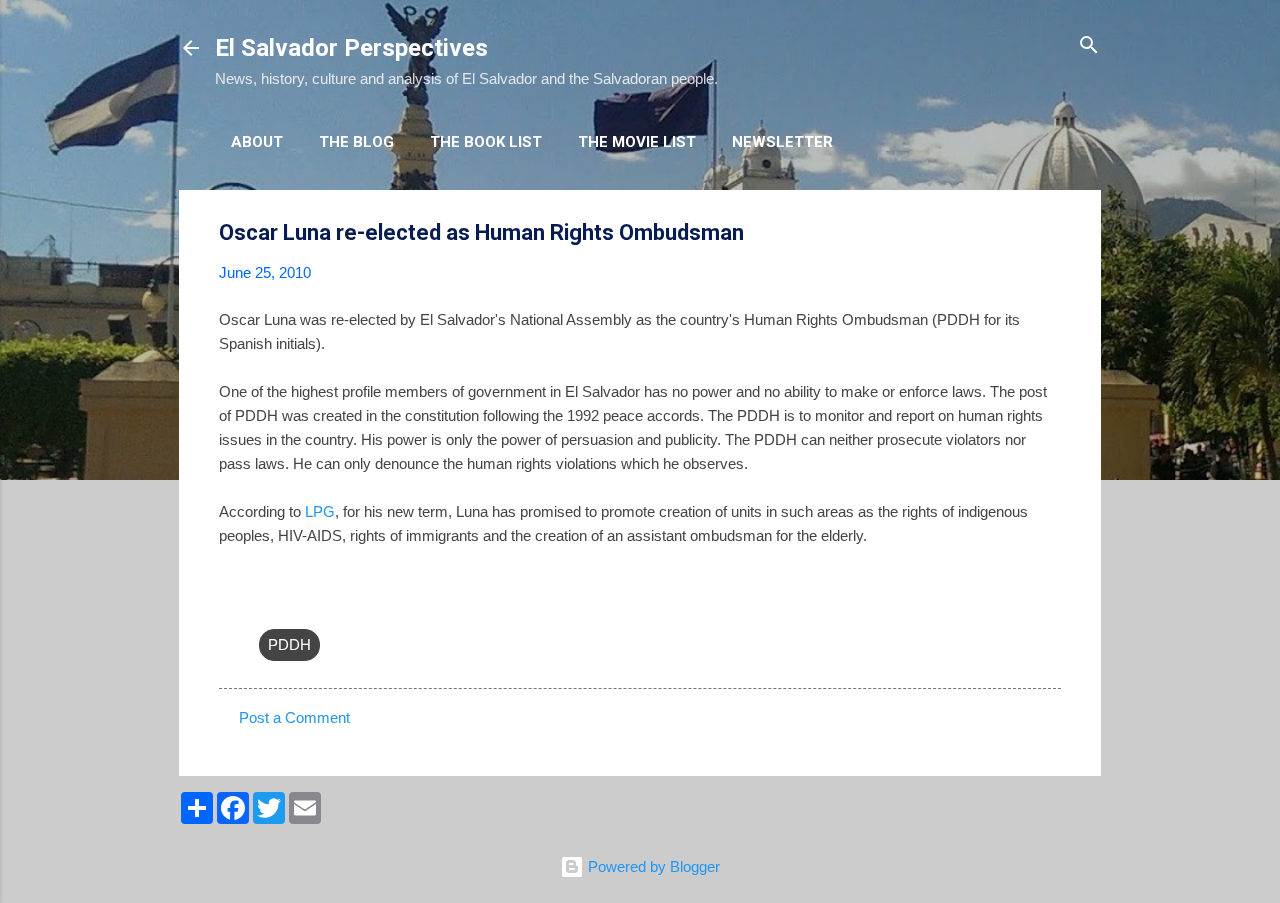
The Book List (486, 142)
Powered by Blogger (652, 866)
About (257, 142)
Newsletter (782, 142)
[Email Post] (271, 604)
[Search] (1089, 46)
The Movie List (637, 142)
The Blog (356, 142)
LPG (320, 511)
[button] (1049, 233)
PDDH (289, 644)
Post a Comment (294, 717)
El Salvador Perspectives (351, 48)
